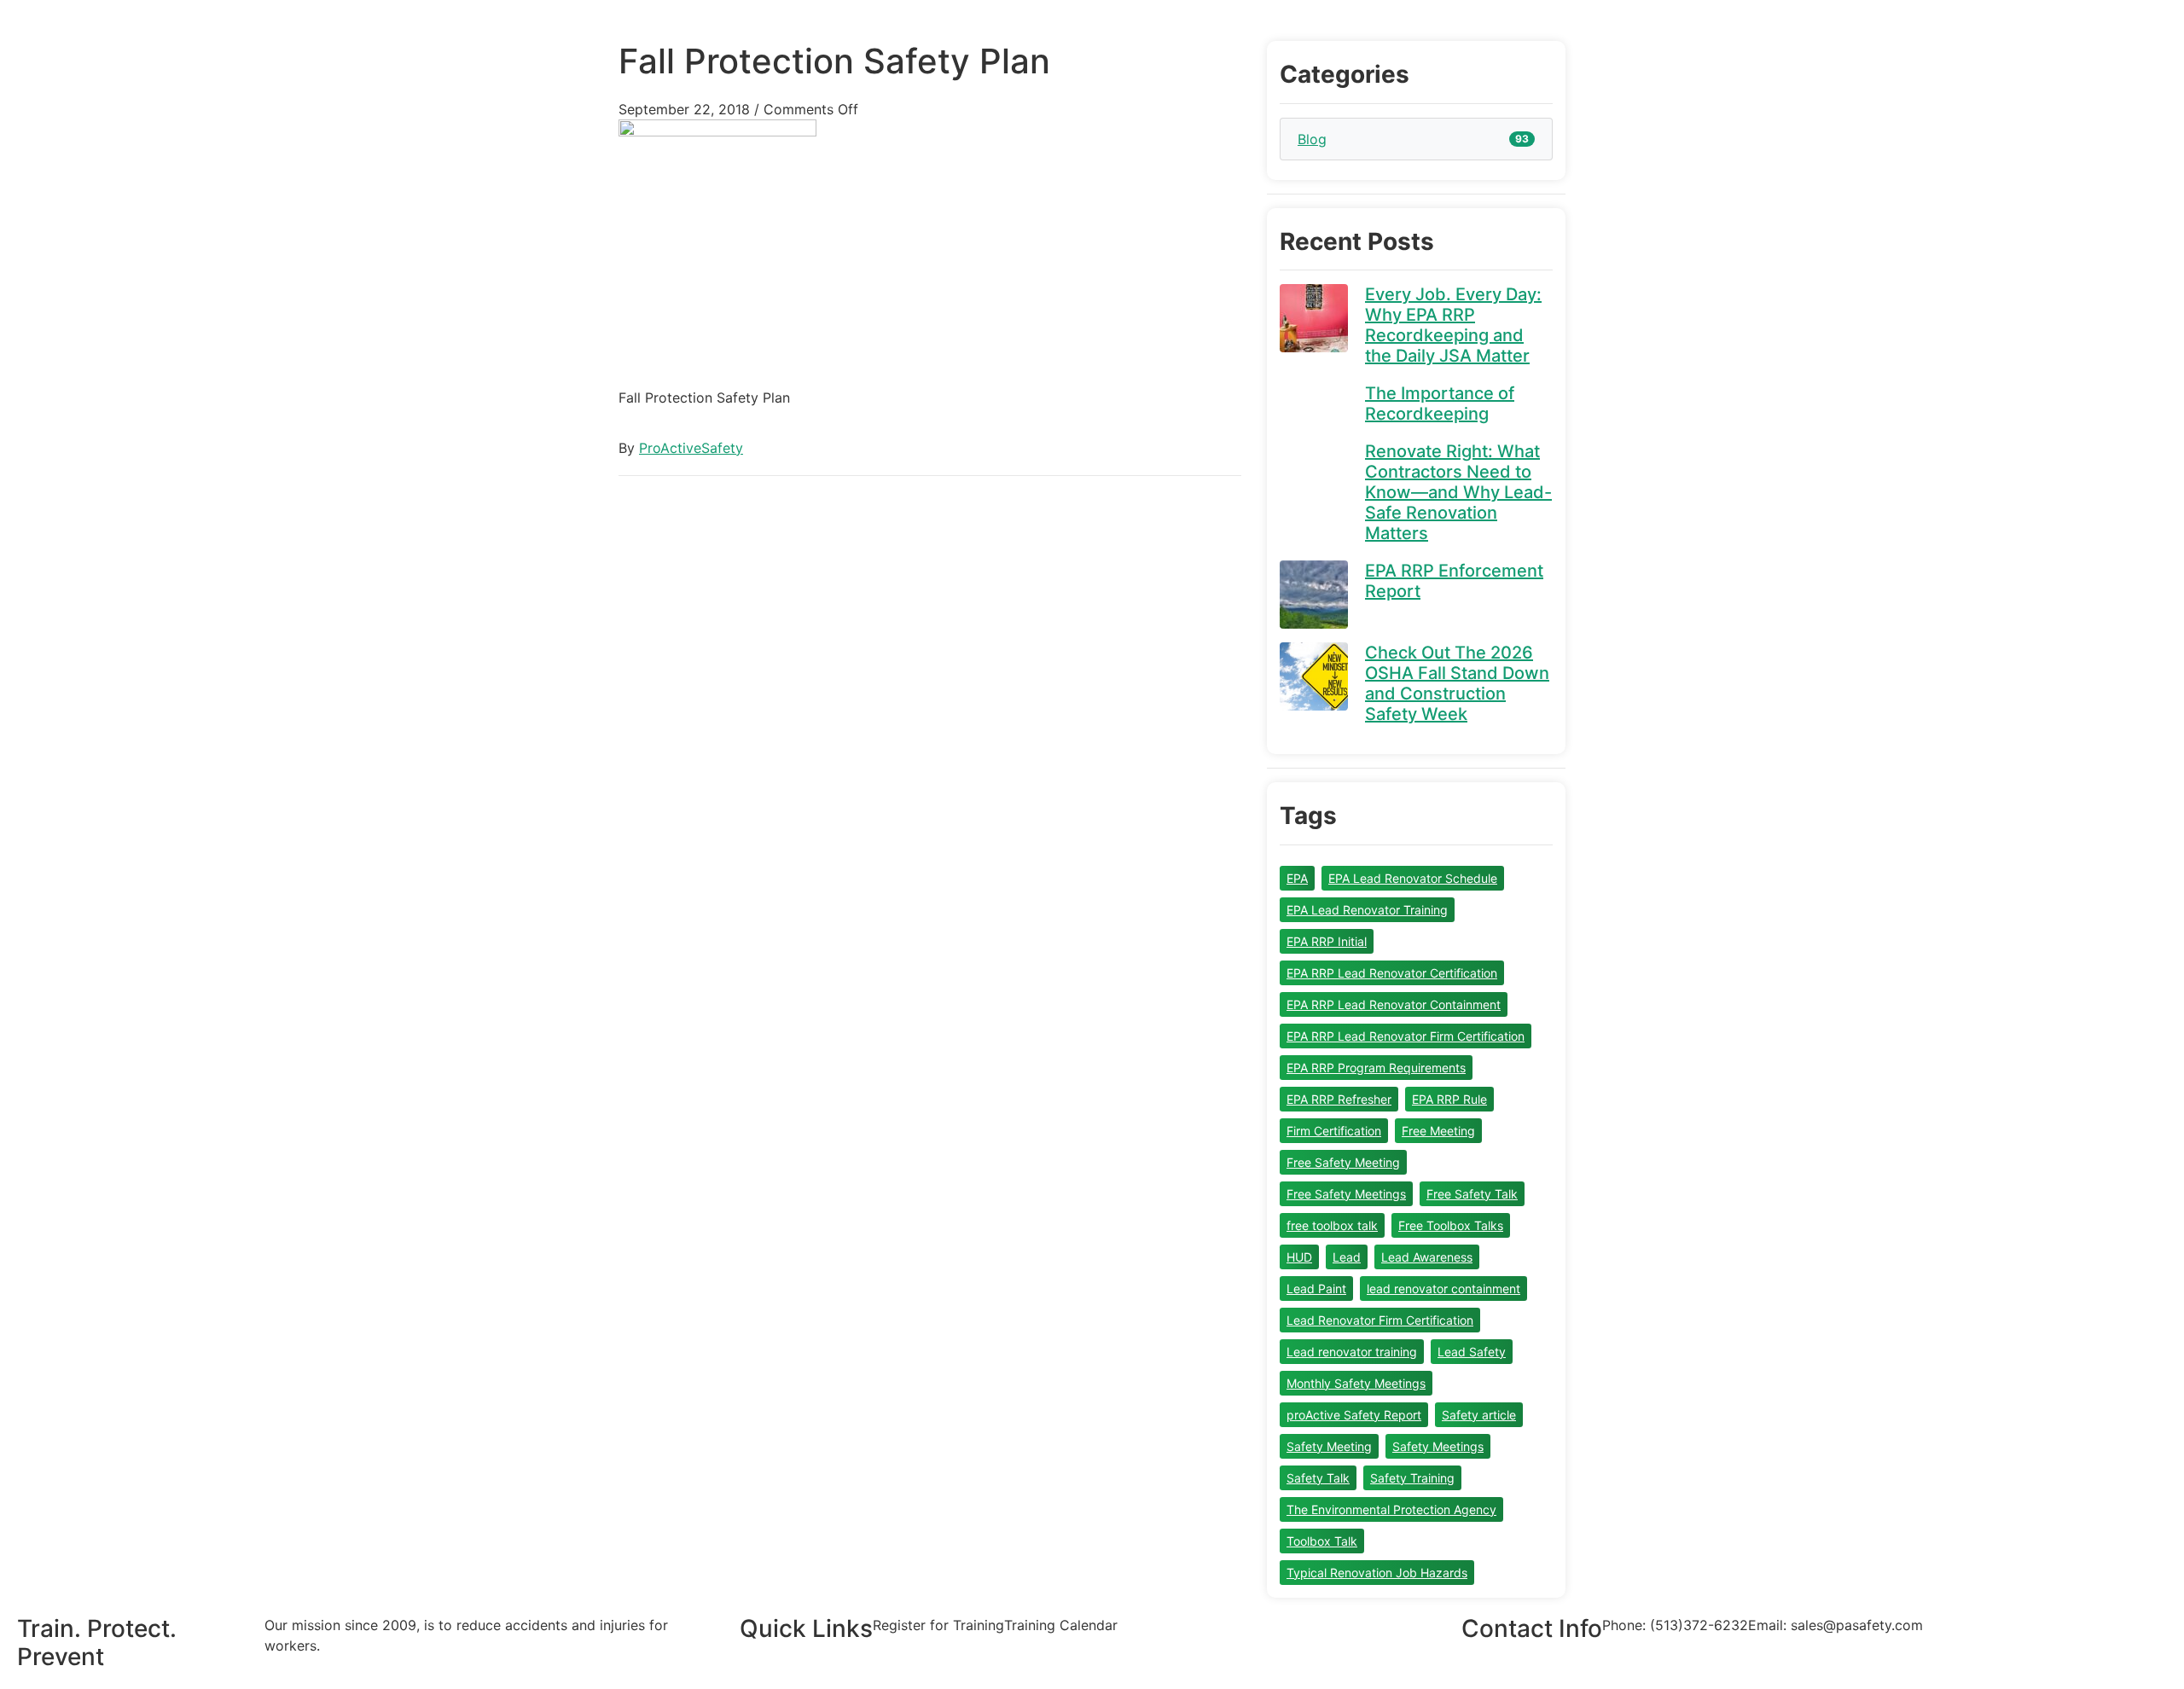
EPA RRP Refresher (1339, 1099)
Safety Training (1412, 1478)
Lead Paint (1316, 1289)
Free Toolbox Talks (1451, 1225)
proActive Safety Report (1354, 1415)
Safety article (1479, 1415)
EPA (1297, 878)
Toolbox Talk (1322, 1541)
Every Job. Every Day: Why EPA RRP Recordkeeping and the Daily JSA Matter (1453, 325)
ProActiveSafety (691, 448)
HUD (1299, 1257)
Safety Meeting (1329, 1446)
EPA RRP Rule (1449, 1099)
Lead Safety (1472, 1352)
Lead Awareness (1427, 1257)
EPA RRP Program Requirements (1376, 1068)
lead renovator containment (1443, 1289)
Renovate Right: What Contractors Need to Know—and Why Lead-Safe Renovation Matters (1458, 492)
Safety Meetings (1438, 1446)
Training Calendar (1061, 1625)
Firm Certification (1334, 1131)
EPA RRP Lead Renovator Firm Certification (1406, 1036)
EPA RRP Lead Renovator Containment (1394, 1004)
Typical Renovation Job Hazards (1377, 1573)
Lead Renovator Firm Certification (1380, 1320)
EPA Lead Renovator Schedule (1413, 878)
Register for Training (938, 1625)
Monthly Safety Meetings (1356, 1383)
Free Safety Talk (1472, 1194)
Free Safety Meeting (1343, 1162)
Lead (1347, 1257)
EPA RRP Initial (1327, 941)
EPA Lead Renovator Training (1367, 910)
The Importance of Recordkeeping (1440, 403)
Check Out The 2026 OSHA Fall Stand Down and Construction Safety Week (1457, 683)
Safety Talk (1318, 1478)
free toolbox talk (1332, 1225)
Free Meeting (1438, 1131)
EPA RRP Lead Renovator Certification (1392, 973)
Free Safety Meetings (1346, 1194)
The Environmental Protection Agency (1391, 1509)
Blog (1312, 139)
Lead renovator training (1352, 1352)
